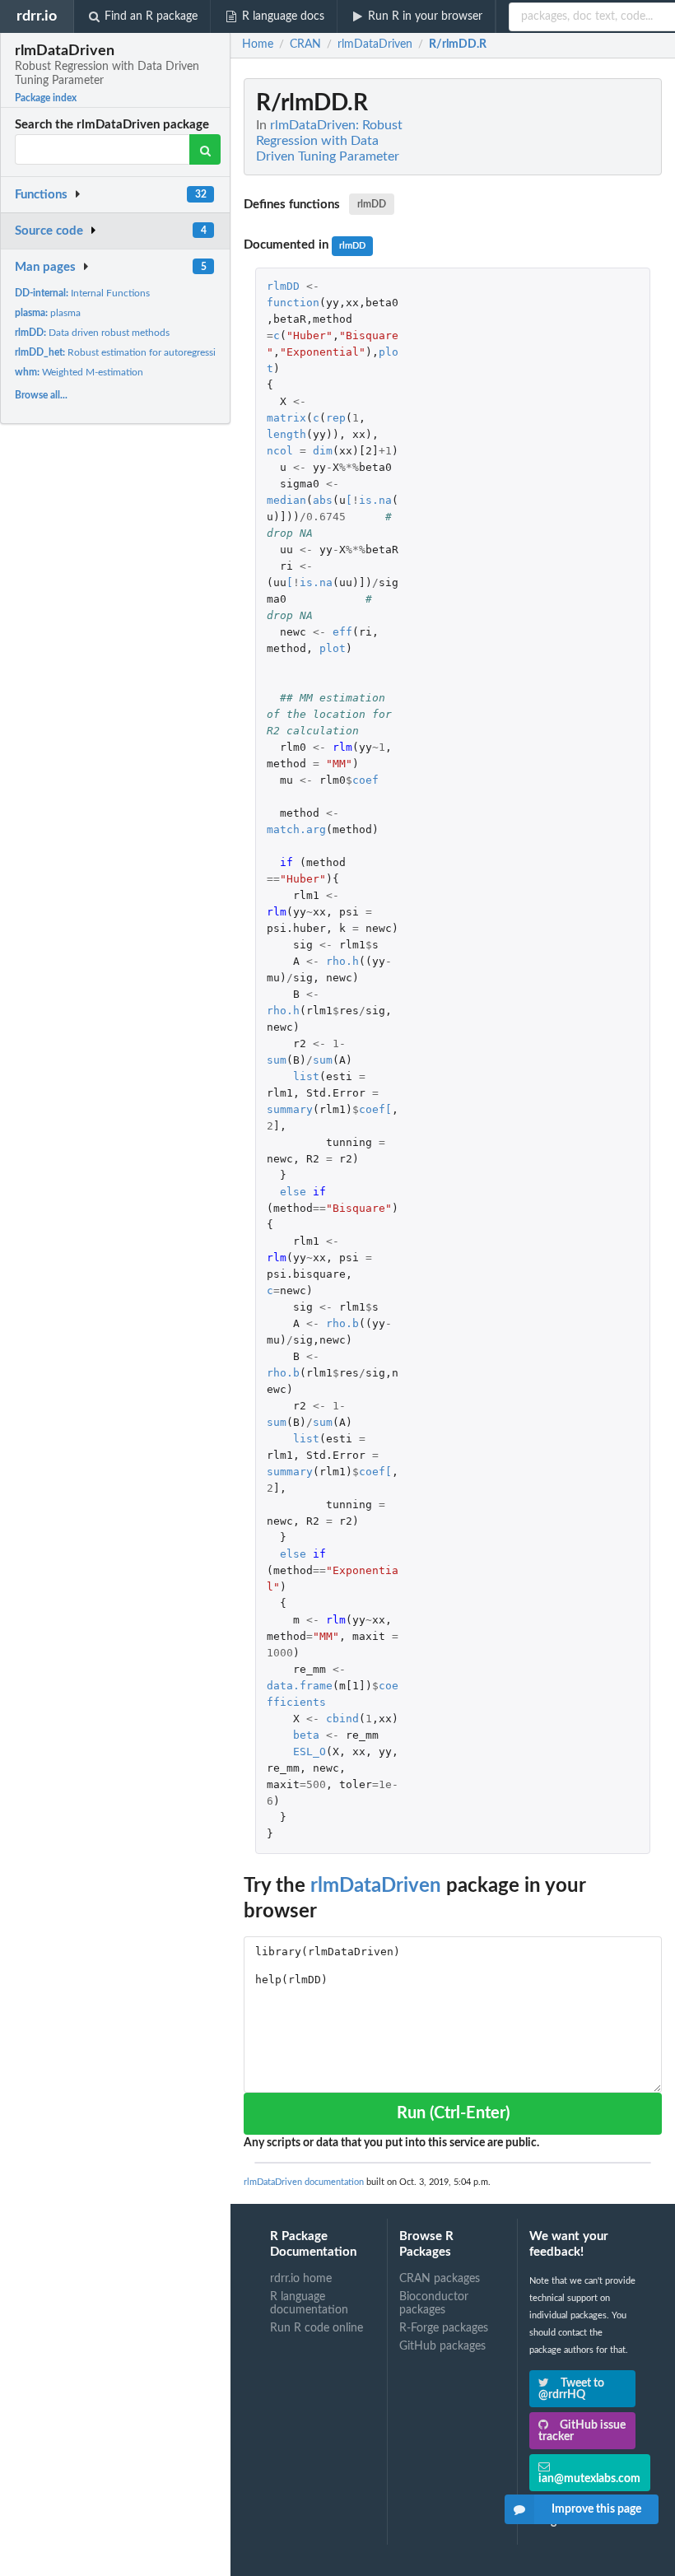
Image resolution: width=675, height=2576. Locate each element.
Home (258, 44)
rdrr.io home (301, 2279)
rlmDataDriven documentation (304, 2182)
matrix (286, 418)
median (286, 500)
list (306, 1076)
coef (365, 780)
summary (290, 1109)
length (286, 434)
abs (323, 500)
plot (333, 648)
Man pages (45, 267)
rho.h (342, 961)
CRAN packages (440, 2279)
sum (277, 1060)
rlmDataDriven (376, 1886)
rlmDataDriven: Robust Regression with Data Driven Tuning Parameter (329, 141)
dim (323, 451)
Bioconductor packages (434, 2303)
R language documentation (309, 2303)
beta (306, 1735)
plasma (48, 313)
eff (342, 632)
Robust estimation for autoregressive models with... (151, 352)
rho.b (342, 1323)
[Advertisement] (538, 325)
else (293, 1192)
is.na (375, 500)
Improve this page (596, 2509)
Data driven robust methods (92, 333)
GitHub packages (442, 2346)
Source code (49, 231)
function (293, 303)
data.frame (300, 1686)
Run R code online (317, 2328)
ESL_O (310, 1751)
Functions (41, 195)
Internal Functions (82, 293)
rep (336, 418)
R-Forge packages (444, 2328)
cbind (342, 1719)
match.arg (296, 829)
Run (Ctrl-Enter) (453, 2113)
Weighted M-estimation (79, 372)
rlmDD (372, 204)
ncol (280, 451)
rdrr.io (37, 16)
